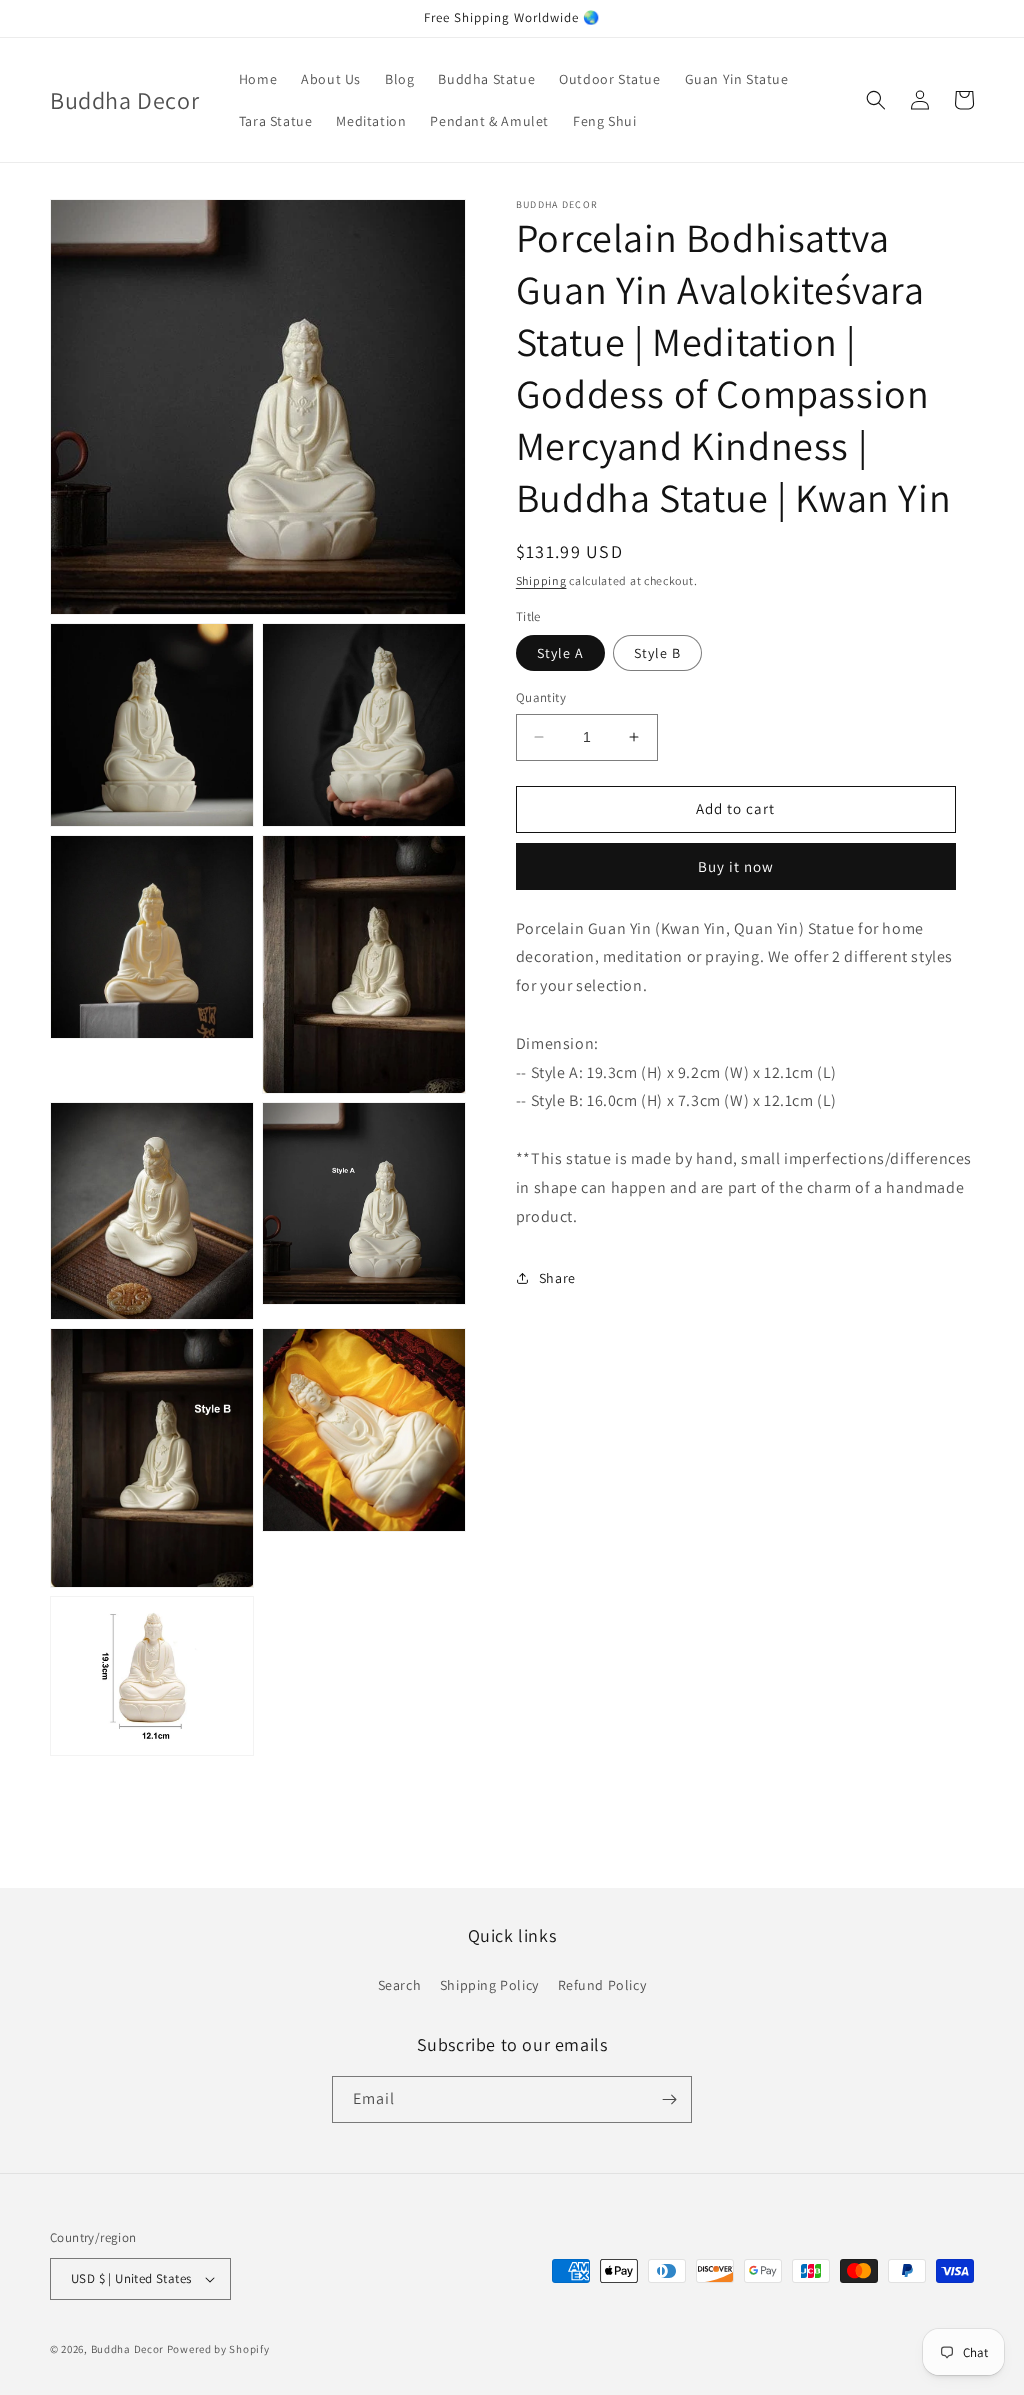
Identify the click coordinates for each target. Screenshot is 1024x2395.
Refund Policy (602, 1985)
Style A (560, 653)
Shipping (541, 580)
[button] (876, 100)
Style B (657, 653)
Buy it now (736, 866)
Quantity (541, 697)
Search (400, 1985)
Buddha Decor (127, 2349)
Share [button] (557, 1278)
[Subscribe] (669, 2099)
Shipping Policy (489, 1985)
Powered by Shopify (218, 2349)
